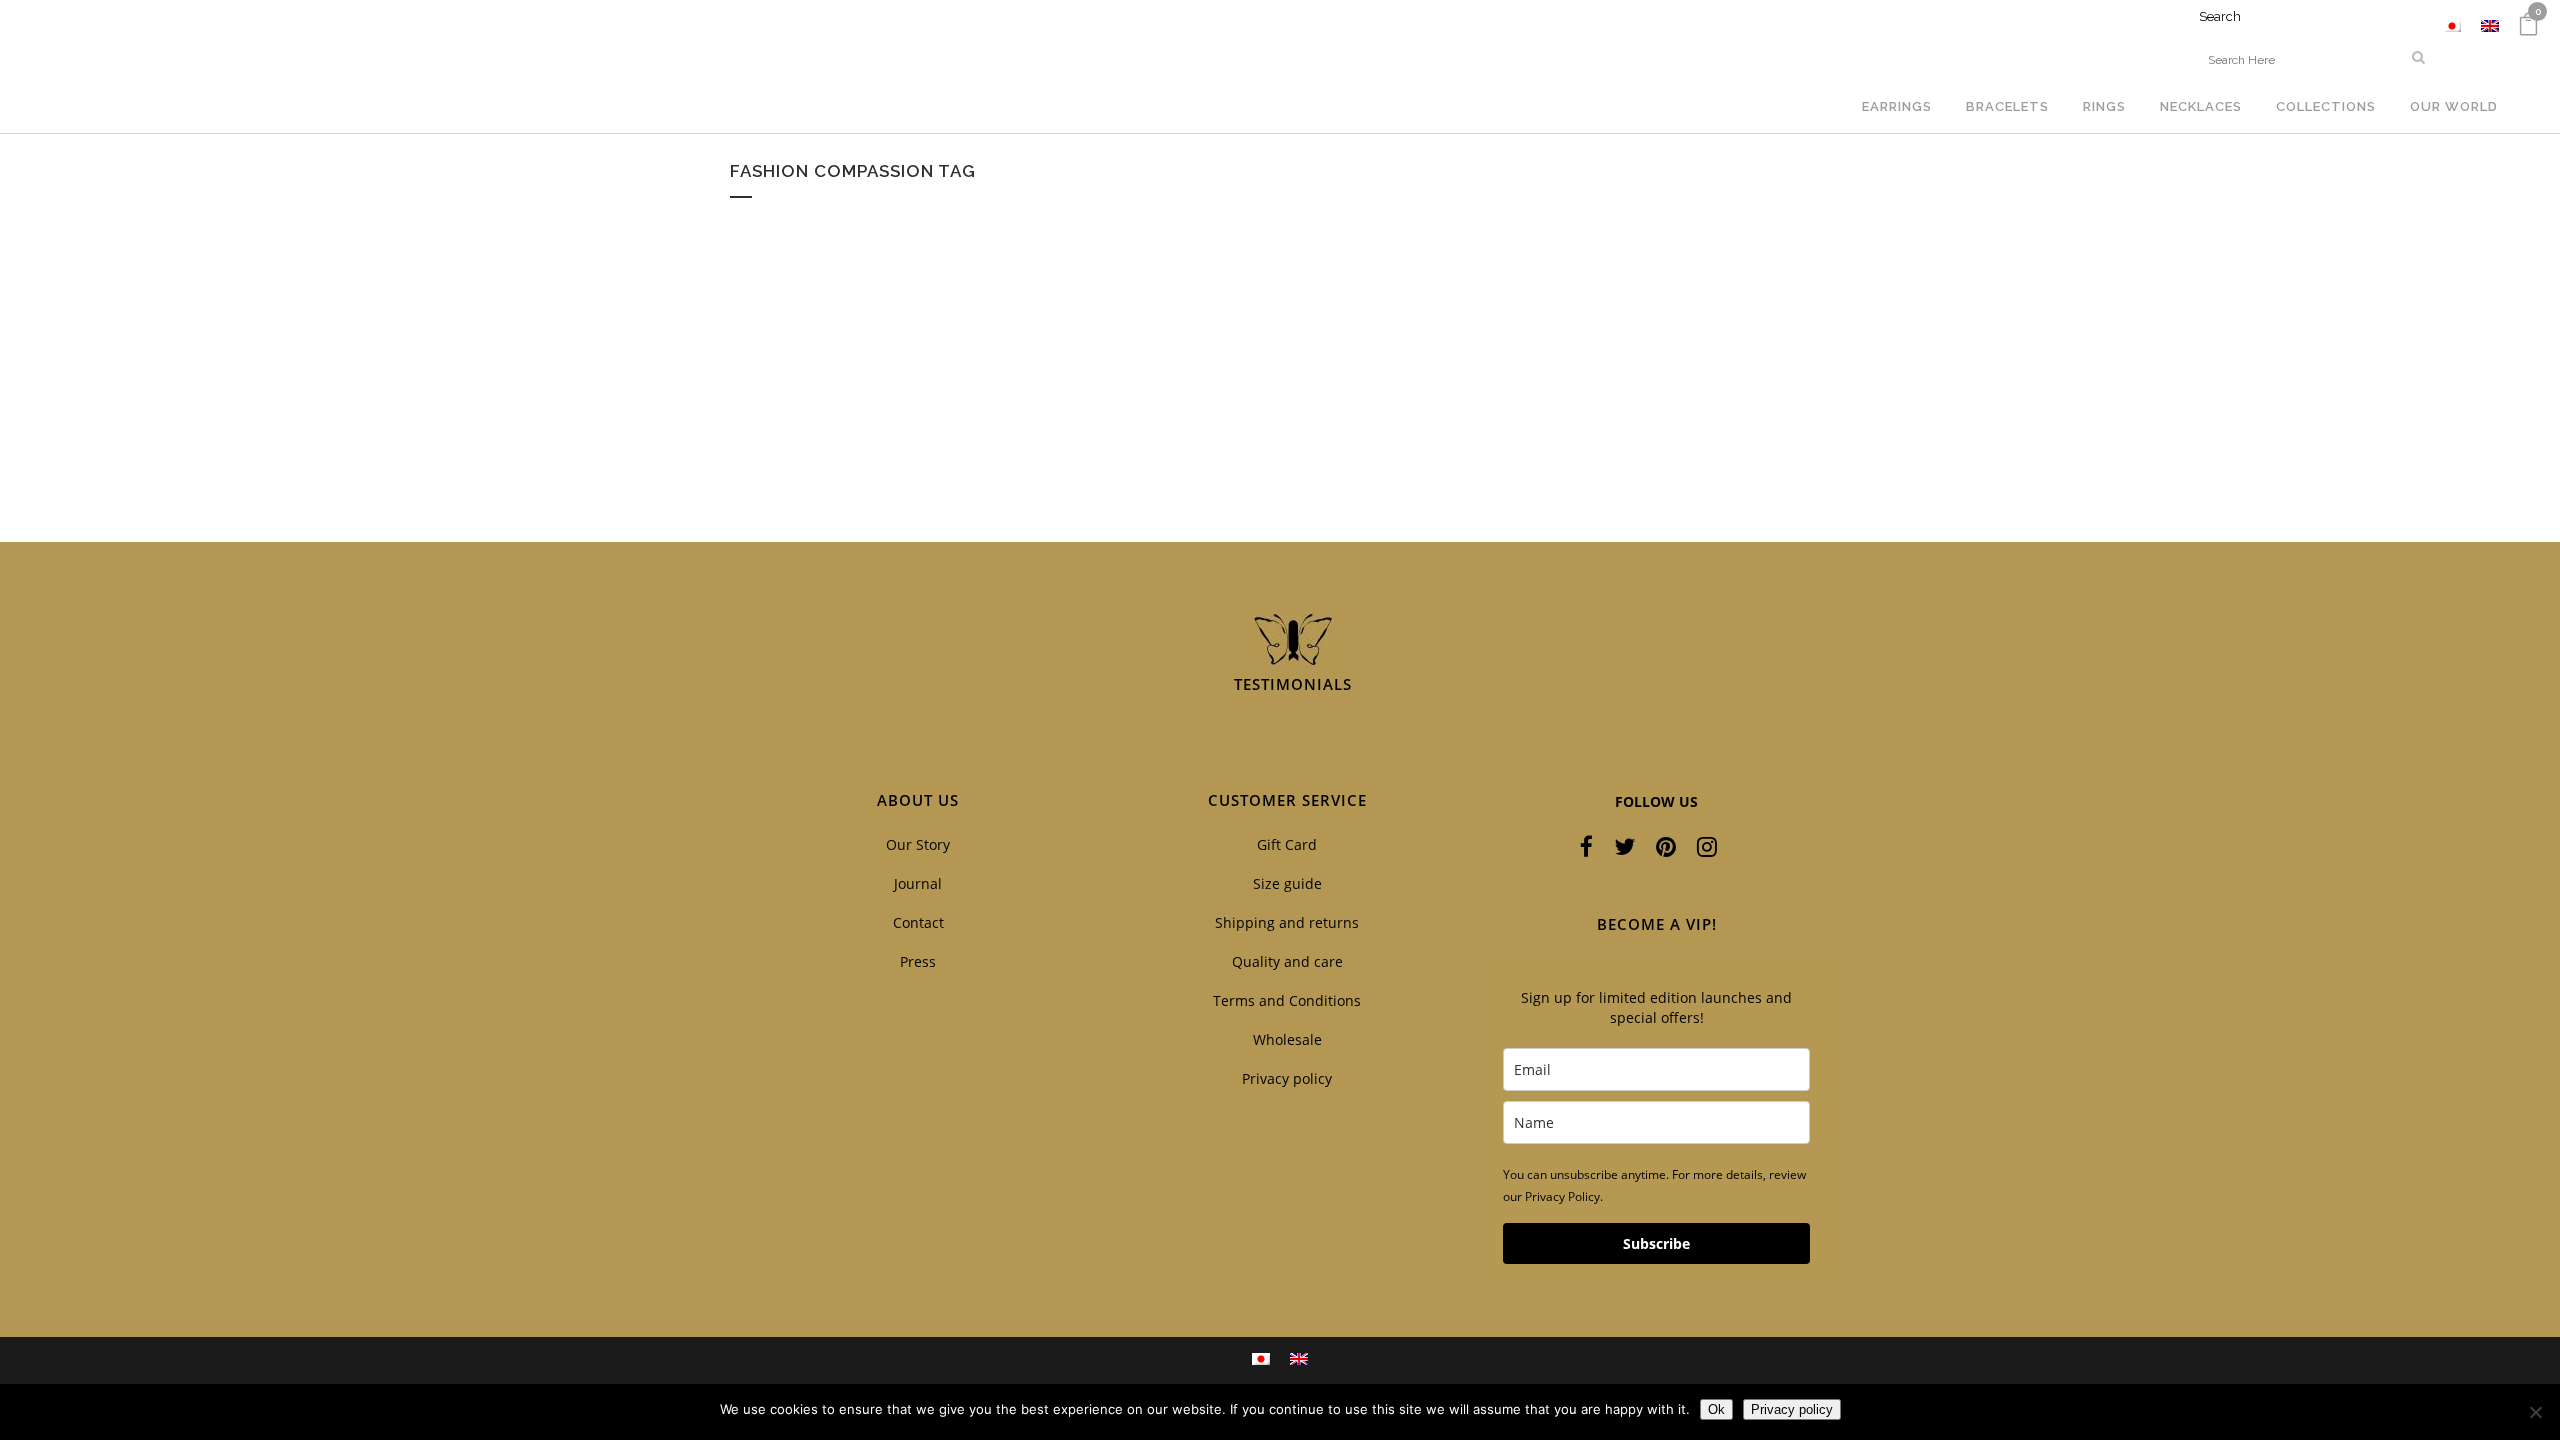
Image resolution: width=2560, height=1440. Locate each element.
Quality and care (1287, 961)
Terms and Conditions (1287, 1000)
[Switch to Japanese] (2452, 25)
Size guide (1287, 883)
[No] (2535, 1412)
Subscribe (1656, 1243)
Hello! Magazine (821, 429)
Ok (1716, 1409)
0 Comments (893, 480)
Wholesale (1287, 1039)
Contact (918, 922)
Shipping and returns (1287, 922)
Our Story (918, 844)
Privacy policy (1287, 1078)
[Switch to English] (2490, 25)
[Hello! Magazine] (901, 317)
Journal (918, 883)
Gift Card (1287, 844)
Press (918, 961)
